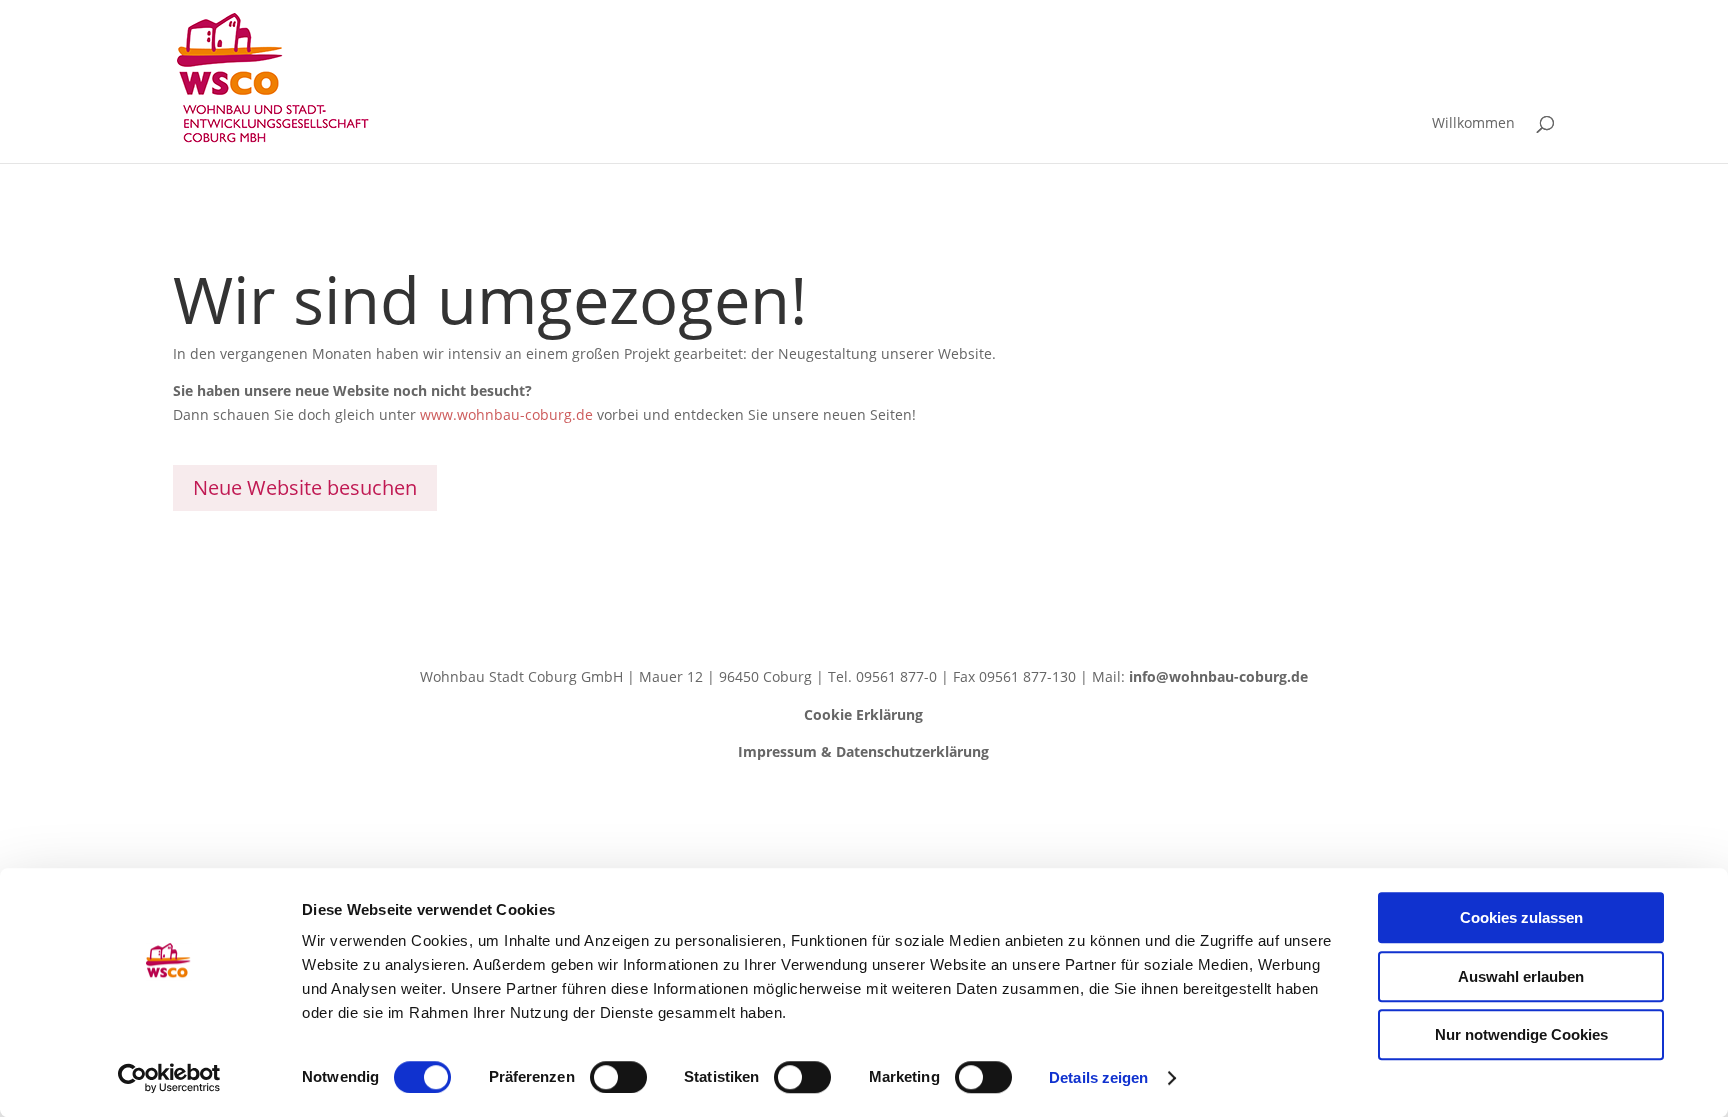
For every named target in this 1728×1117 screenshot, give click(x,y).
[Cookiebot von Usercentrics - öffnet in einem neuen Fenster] (169, 1078)
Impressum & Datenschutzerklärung (863, 751)
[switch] (618, 1077)
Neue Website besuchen (305, 487)
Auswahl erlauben (1521, 976)
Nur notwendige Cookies (1521, 1034)
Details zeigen (1098, 1077)
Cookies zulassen (1521, 917)
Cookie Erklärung (863, 714)
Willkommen (1473, 124)
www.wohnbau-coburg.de (506, 414)
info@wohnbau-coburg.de (1218, 676)
